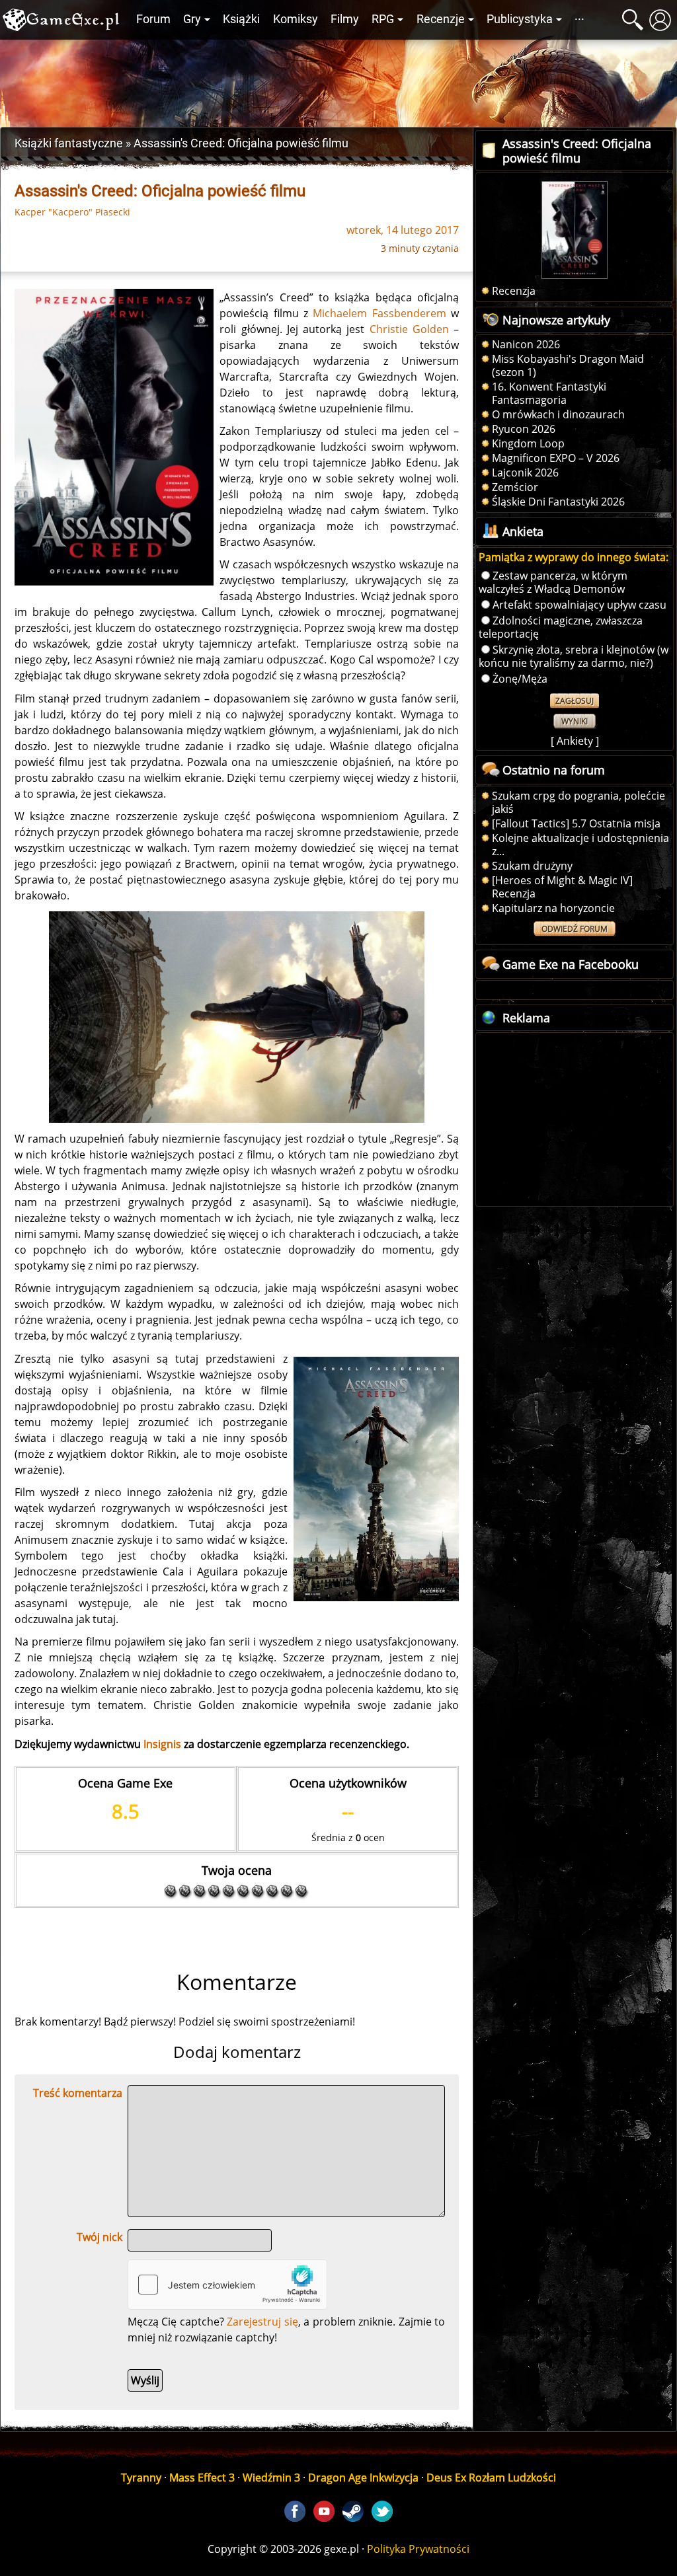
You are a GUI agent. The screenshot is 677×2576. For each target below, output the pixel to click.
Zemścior (515, 487)
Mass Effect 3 (202, 2478)
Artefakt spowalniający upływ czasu (579, 605)
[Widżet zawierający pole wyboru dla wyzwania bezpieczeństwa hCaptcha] (227, 2285)
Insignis (162, 1744)
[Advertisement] (338, 80)
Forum (153, 19)
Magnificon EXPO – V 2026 (556, 458)
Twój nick (100, 2237)
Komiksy (296, 19)
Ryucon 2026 (524, 429)
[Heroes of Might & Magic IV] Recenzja (562, 887)
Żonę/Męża (520, 679)
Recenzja (514, 291)
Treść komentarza (78, 2093)
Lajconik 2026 (525, 473)
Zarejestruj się (262, 2322)
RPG (383, 19)
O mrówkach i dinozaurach (558, 414)
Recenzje (441, 19)
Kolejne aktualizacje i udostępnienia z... (580, 845)
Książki (241, 19)
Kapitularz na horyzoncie (553, 908)
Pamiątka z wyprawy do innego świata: (574, 557)
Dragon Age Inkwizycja (363, 2478)
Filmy (345, 19)
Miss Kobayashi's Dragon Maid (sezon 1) (568, 365)
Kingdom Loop (528, 443)
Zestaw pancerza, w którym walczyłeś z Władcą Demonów (553, 582)
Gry (192, 19)
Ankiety (575, 741)
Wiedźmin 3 (271, 2478)
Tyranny (141, 2478)
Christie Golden (409, 329)
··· (579, 19)
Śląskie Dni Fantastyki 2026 (558, 502)
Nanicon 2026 (526, 344)
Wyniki (575, 721)
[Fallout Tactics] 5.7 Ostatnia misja (576, 823)
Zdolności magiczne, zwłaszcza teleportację (561, 627)
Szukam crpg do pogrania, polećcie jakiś (578, 802)
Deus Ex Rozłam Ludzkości (491, 2478)
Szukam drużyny (532, 866)
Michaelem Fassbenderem (379, 313)
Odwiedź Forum (575, 929)
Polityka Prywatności (418, 2549)
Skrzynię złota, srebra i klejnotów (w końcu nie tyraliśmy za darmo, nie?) (574, 656)
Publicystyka (520, 19)
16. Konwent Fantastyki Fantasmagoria (549, 393)
